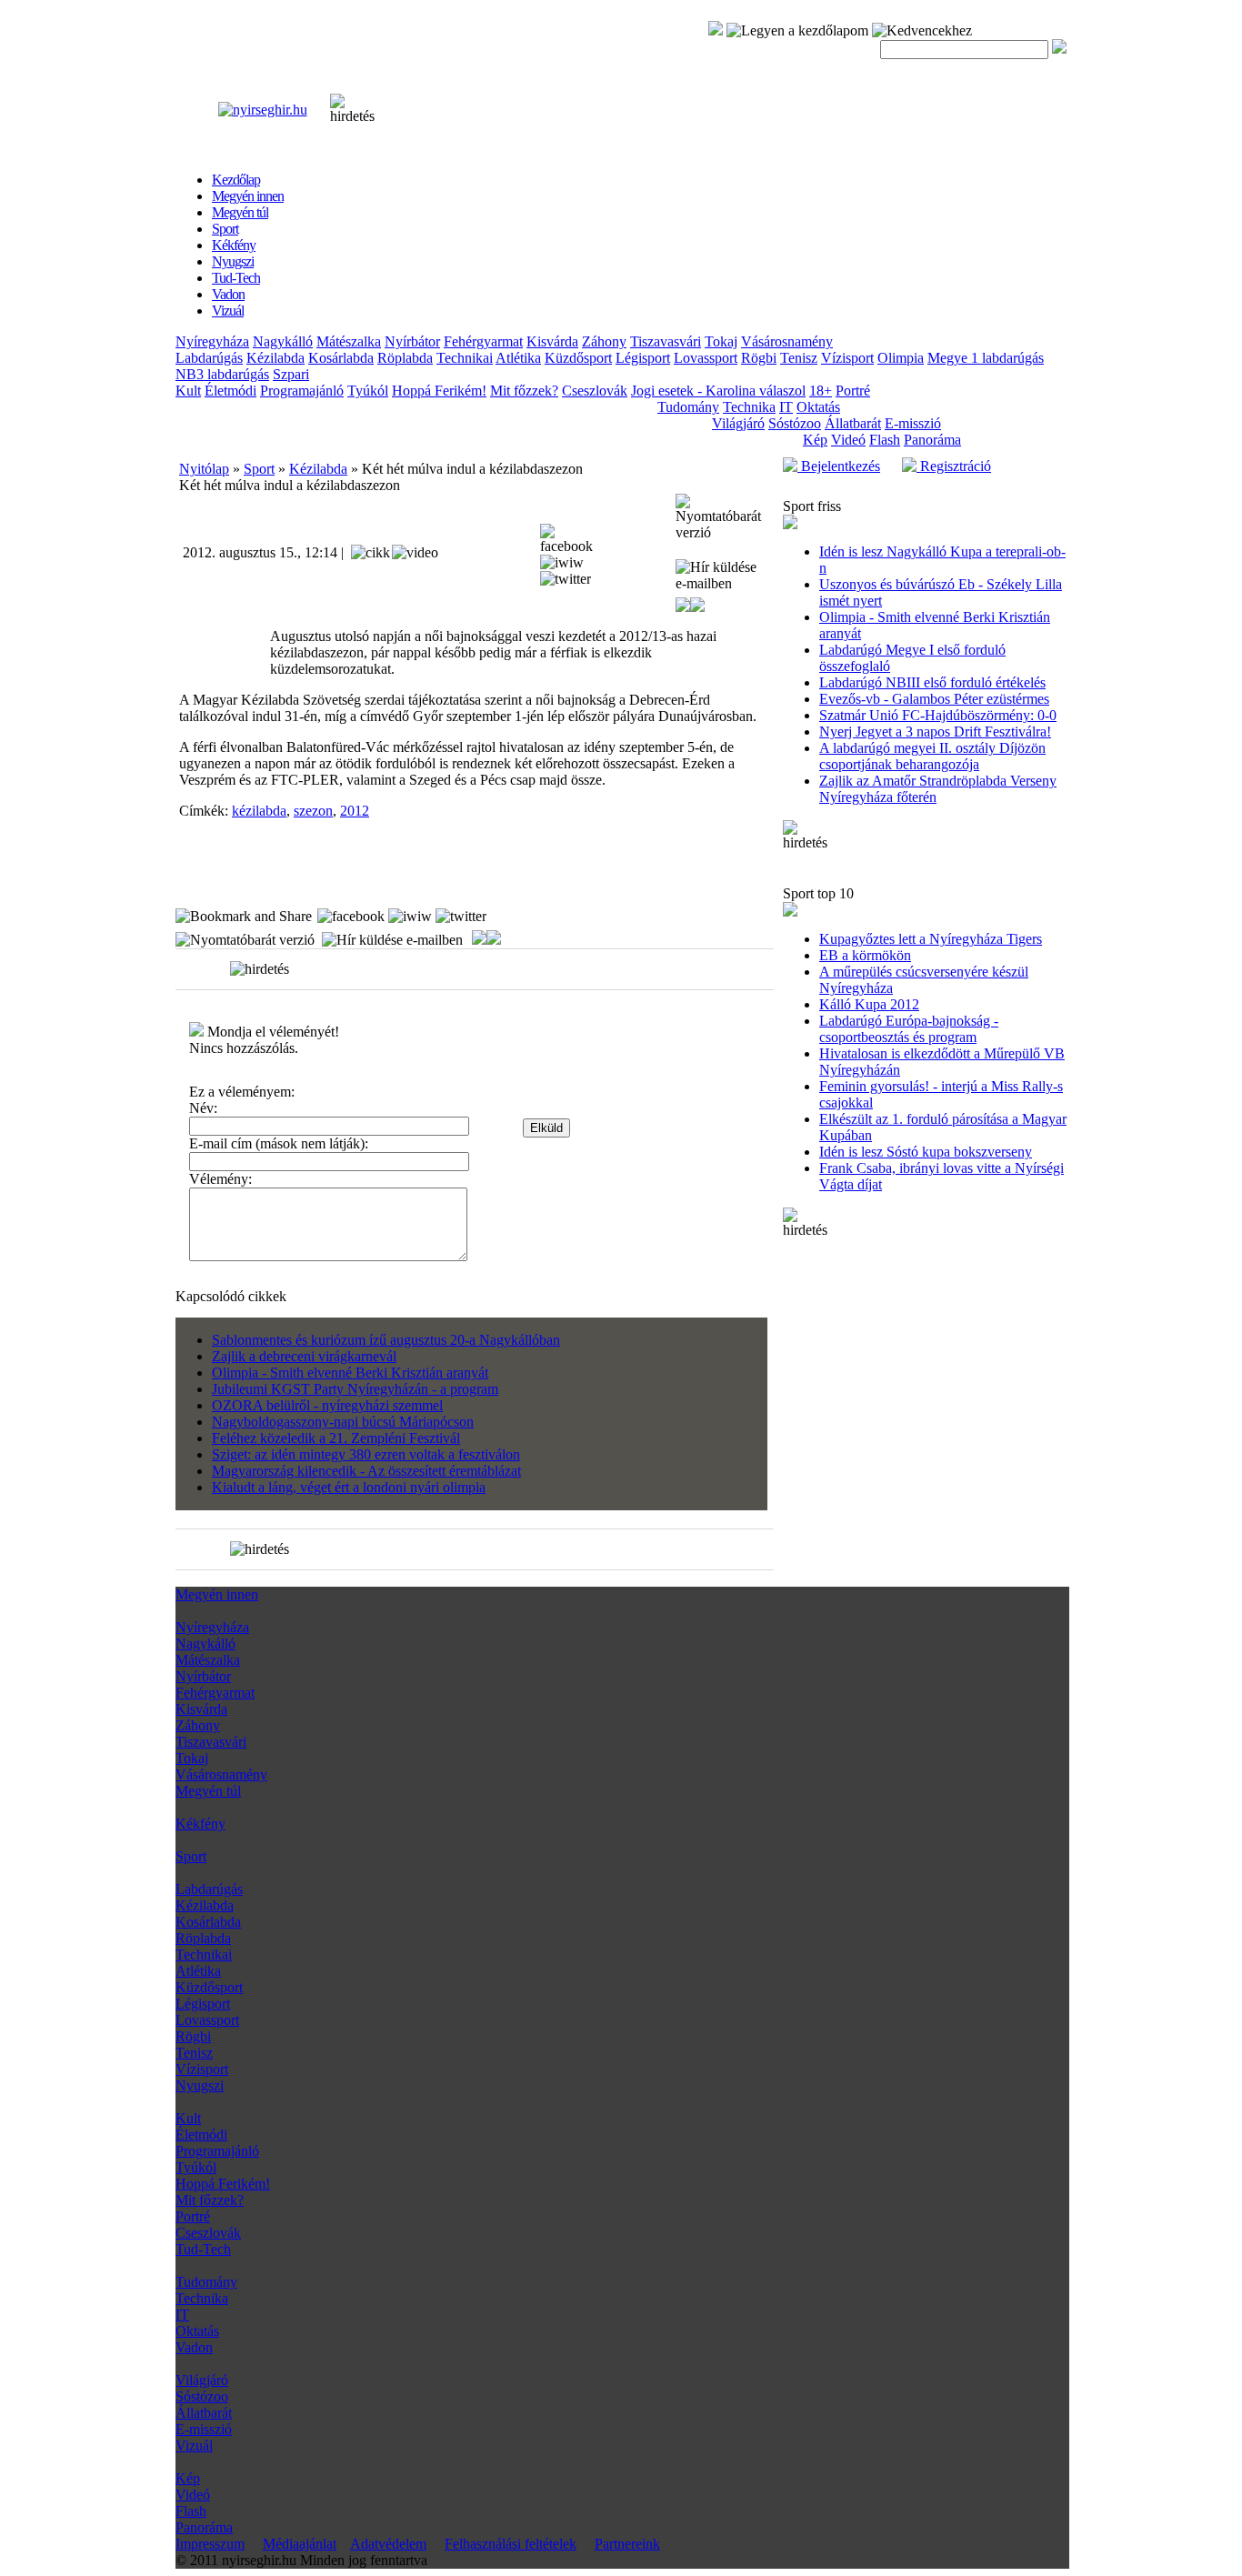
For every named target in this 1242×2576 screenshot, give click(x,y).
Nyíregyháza (212, 341)
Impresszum (210, 2544)
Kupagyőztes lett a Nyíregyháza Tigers (931, 939)
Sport (259, 469)
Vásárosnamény (787, 341)
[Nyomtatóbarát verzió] (723, 517)
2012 (355, 811)
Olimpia (901, 358)
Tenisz (799, 358)
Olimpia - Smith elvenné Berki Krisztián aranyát (350, 1373)
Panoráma (932, 440)
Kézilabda (275, 358)
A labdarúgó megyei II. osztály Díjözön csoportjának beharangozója (932, 756)
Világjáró (738, 423)
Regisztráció (954, 466)
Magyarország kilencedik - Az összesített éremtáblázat (366, 1471)
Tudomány (688, 407)
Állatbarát (853, 423)
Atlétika (518, 358)
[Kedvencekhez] (922, 31)
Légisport (643, 358)
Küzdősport (578, 358)
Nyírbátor (412, 341)
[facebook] (570, 539)
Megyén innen (217, 1594)
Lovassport (706, 358)
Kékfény (200, 1824)
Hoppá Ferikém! (439, 391)
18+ (821, 391)
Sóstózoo (795, 423)
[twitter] (566, 579)
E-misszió (913, 423)
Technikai (465, 358)
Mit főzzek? (524, 391)
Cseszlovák (595, 391)
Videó (848, 440)
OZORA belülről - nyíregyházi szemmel (327, 1405)
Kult (188, 391)
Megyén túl (208, 1791)
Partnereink (627, 2544)
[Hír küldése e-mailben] (723, 576)
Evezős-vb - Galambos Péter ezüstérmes (934, 699)
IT (786, 407)
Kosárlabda (341, 358)
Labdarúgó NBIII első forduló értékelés (932, 682)
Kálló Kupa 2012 (869, 1004)
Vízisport (847, 358)
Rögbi (759, 358)
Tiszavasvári (666, 341)
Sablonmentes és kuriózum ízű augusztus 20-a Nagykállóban (386, 1340)
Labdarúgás (209, 358)
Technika (749, 407)
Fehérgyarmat (483, 341)
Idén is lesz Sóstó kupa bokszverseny (926, 1152)
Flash (885, 440)
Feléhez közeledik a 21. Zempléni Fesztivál (336, 1438)
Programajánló (302, 391)
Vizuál (194, 2446)
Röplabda (405, 358)
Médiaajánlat (300, 2544)
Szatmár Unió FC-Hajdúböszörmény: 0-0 (938, 715)
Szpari (291, 374)
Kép (815, 440)
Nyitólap (204, 469)
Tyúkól (368, 391)
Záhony (604, 341)
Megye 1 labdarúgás (986, 358)
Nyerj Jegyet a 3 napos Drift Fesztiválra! (935, 732)
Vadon (194, 2347)
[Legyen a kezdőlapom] (797, 31)
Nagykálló (283, 341)
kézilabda (259, 811)
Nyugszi (200, 2085)
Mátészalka (349, 341)
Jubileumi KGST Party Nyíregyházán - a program (355, 1389)
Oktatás (818, 407)
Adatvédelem (388, 2544)
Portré (853, 391)
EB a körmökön (865, 955)
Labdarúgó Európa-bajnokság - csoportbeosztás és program (909, 1029)
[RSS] (716, 30)
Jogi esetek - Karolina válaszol (718, 391)
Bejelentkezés (839, 466)
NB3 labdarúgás (222, 374)
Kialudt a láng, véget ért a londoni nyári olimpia (349, 1487)
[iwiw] (562, 563)
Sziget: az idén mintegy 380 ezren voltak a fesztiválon (366, 1454)
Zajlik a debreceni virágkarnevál (304, 1356)
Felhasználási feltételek (511, 2544)
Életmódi (230, 391)
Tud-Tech (203, 2249)
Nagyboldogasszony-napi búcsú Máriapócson (343, 1422)
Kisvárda (552, 341)
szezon (313, 811)
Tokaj (721, 341)
